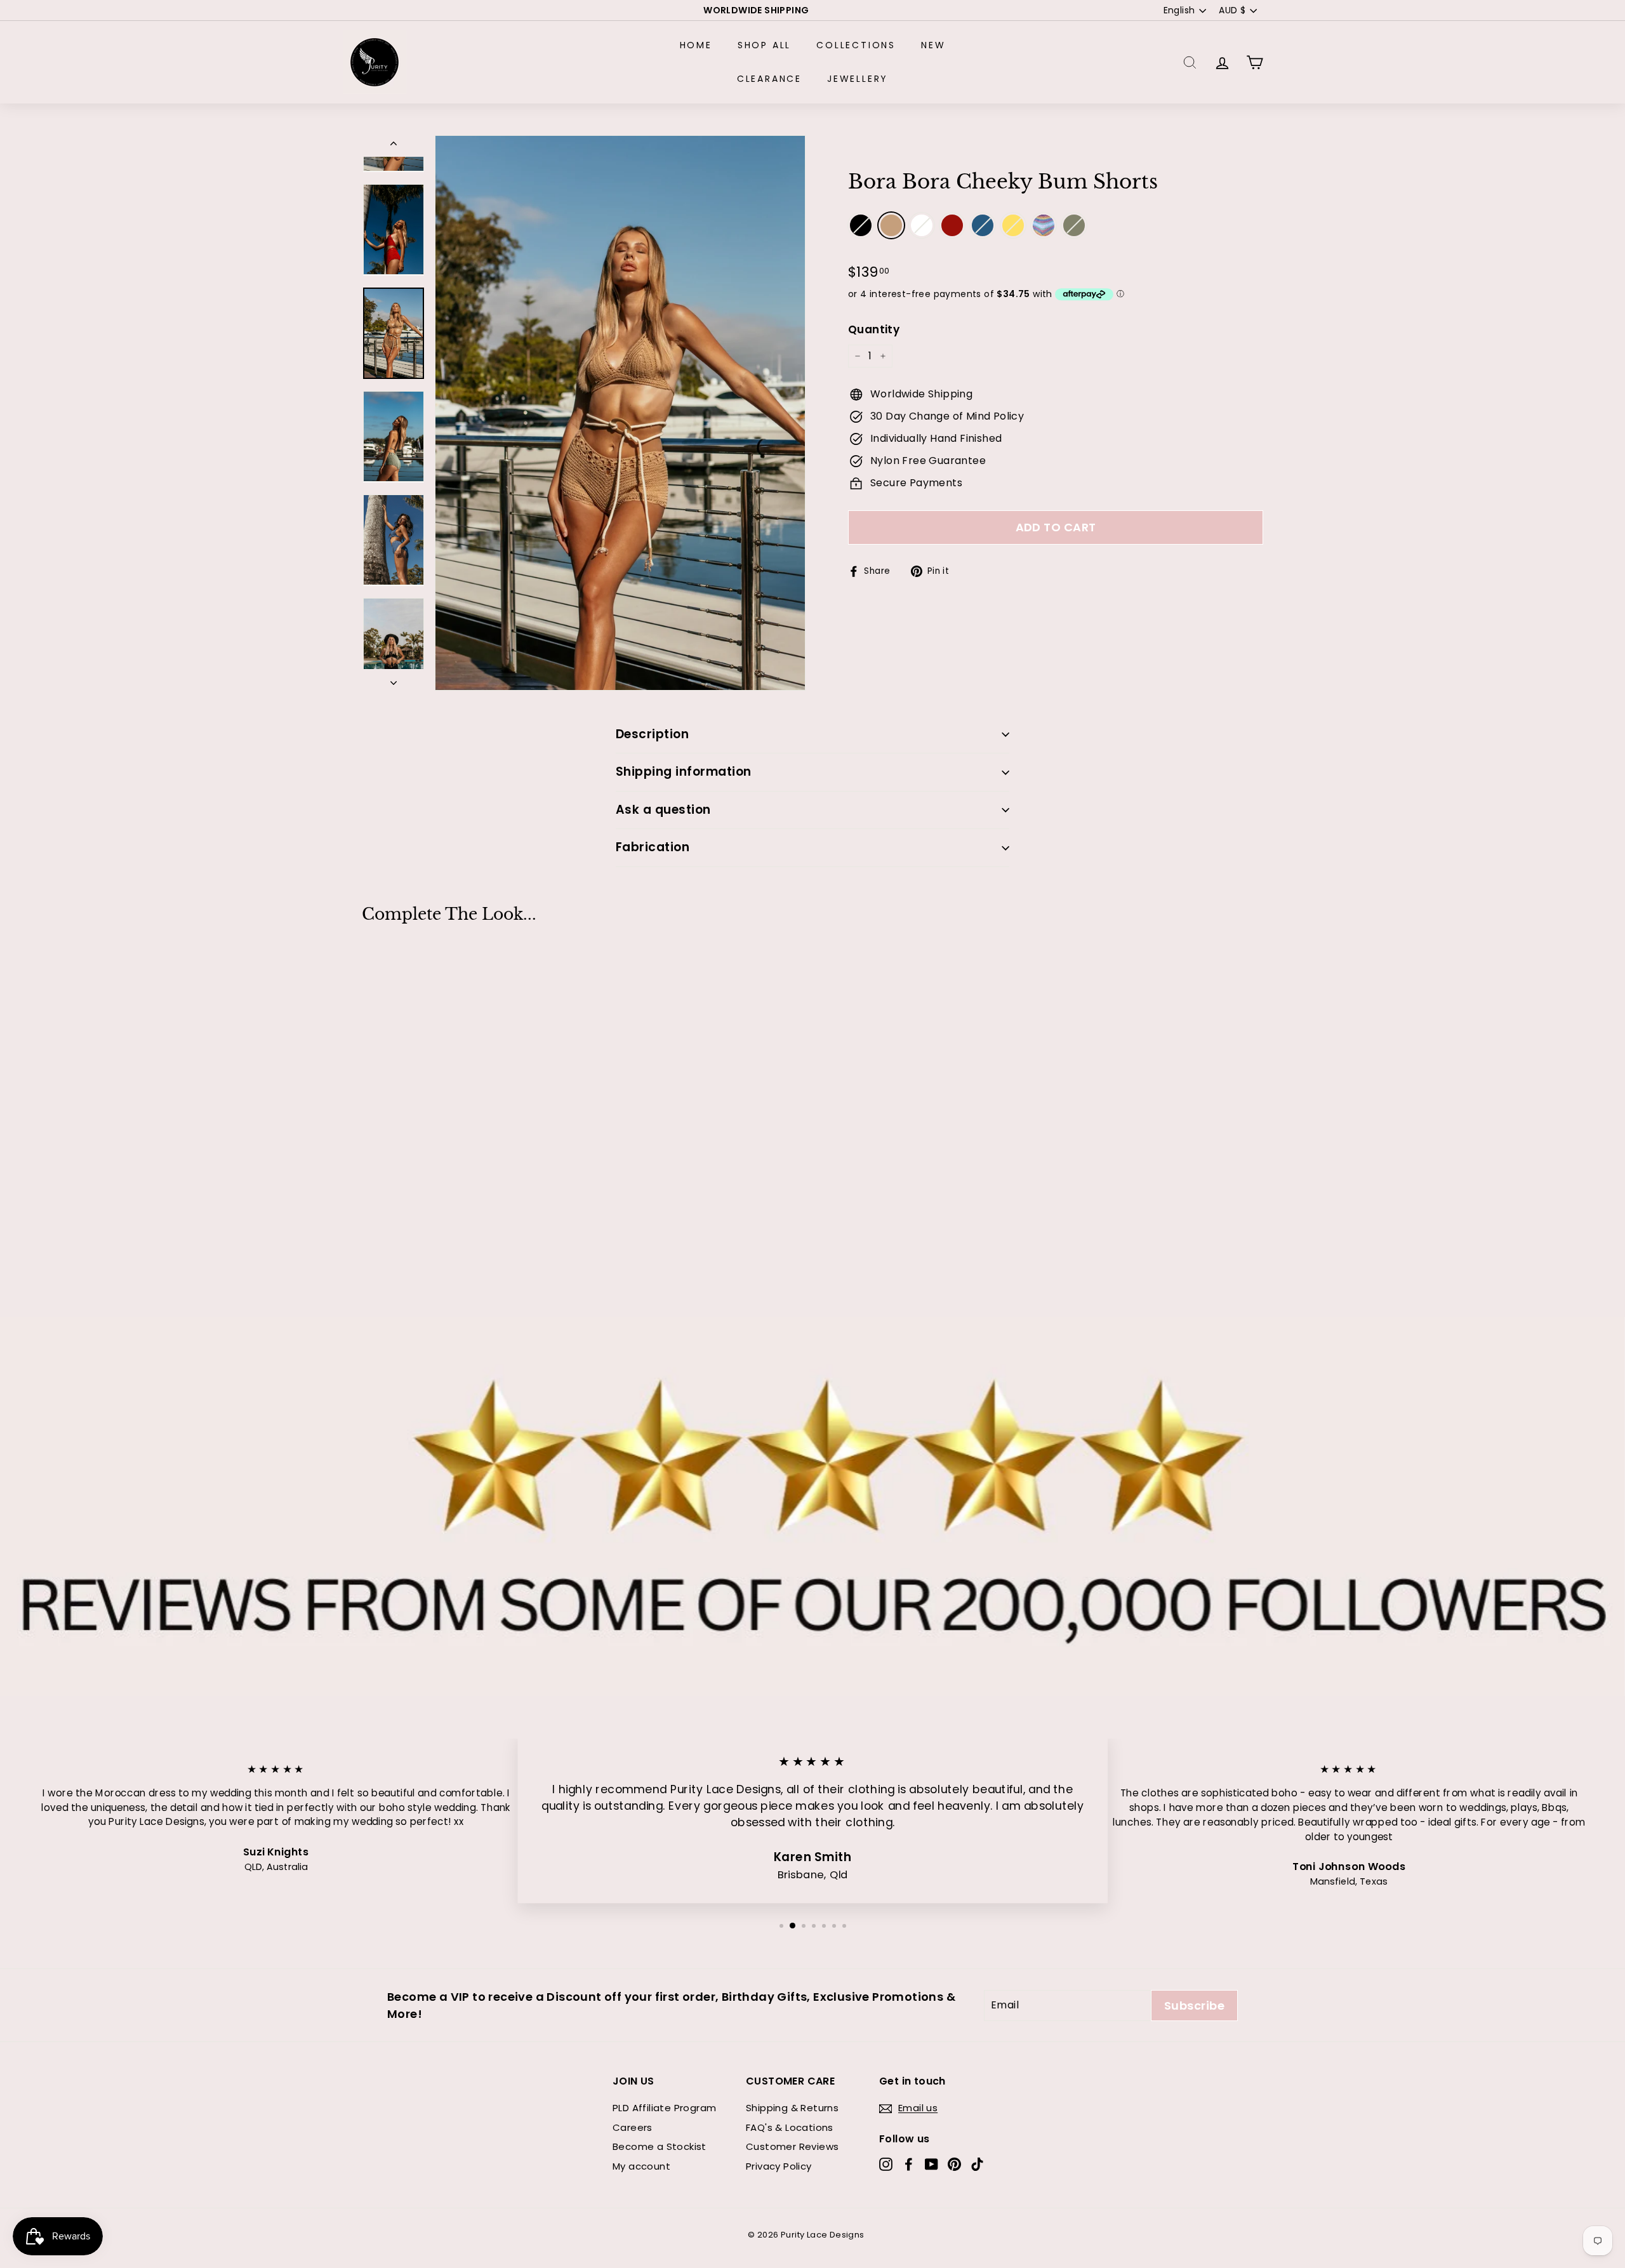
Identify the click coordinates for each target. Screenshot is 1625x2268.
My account (641, 2166)
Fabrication (653, 847)
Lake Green (1074, 225)
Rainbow (1044, 225)
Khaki (891, 225)
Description (652, 734)
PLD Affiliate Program (664, 2108)
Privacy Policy (779, 2166)
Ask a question (663, 810)
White (922, 225)
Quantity (874, 329)
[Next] (394, 680)
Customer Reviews (792, 2146)
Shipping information (684, 772)
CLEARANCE (769, 79)
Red (952, 225)
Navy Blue (983, 225)
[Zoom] (620, 413)
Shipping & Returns (792, 2108)
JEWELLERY (858, 79)
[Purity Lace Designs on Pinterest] (954, 2164)
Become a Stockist (660, 2146)
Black (861, 225)
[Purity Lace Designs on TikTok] (977, 2164)
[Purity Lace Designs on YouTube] (932, 2164)
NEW (933, 45)
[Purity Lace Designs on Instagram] (886, 2164)
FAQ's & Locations (790, 2127)
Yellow (1013, 225)
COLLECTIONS (856, 45)
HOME (696, 45)
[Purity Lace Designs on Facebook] (909, 2164)
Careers (633, 2127)
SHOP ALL (764, 45)
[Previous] (394, 146)
